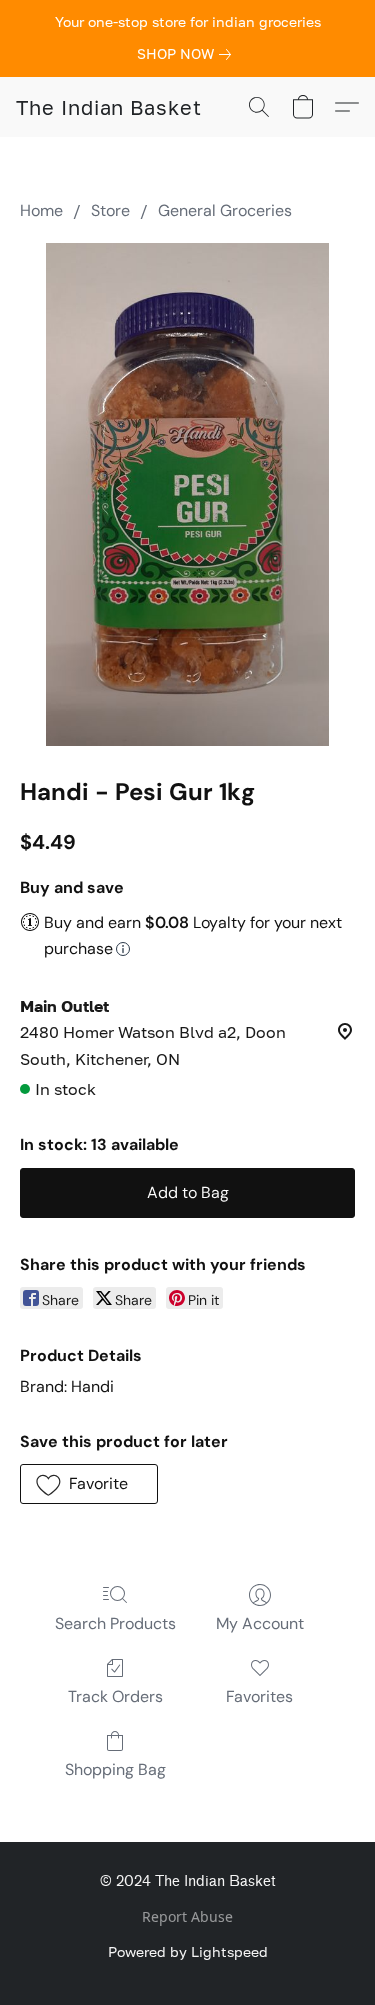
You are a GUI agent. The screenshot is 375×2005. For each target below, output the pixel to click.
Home (41, 210)
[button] (109, 107)
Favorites (259, 1696)
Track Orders (115, 1696)
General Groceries (225, 210)
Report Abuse (187, 1916)
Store (110, 210)
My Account (260, 1623)
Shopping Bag (115, 1769)
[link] (188, 54)
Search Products (115, 1623)
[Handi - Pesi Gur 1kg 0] (187, 494)
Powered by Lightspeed (188, 1951)
